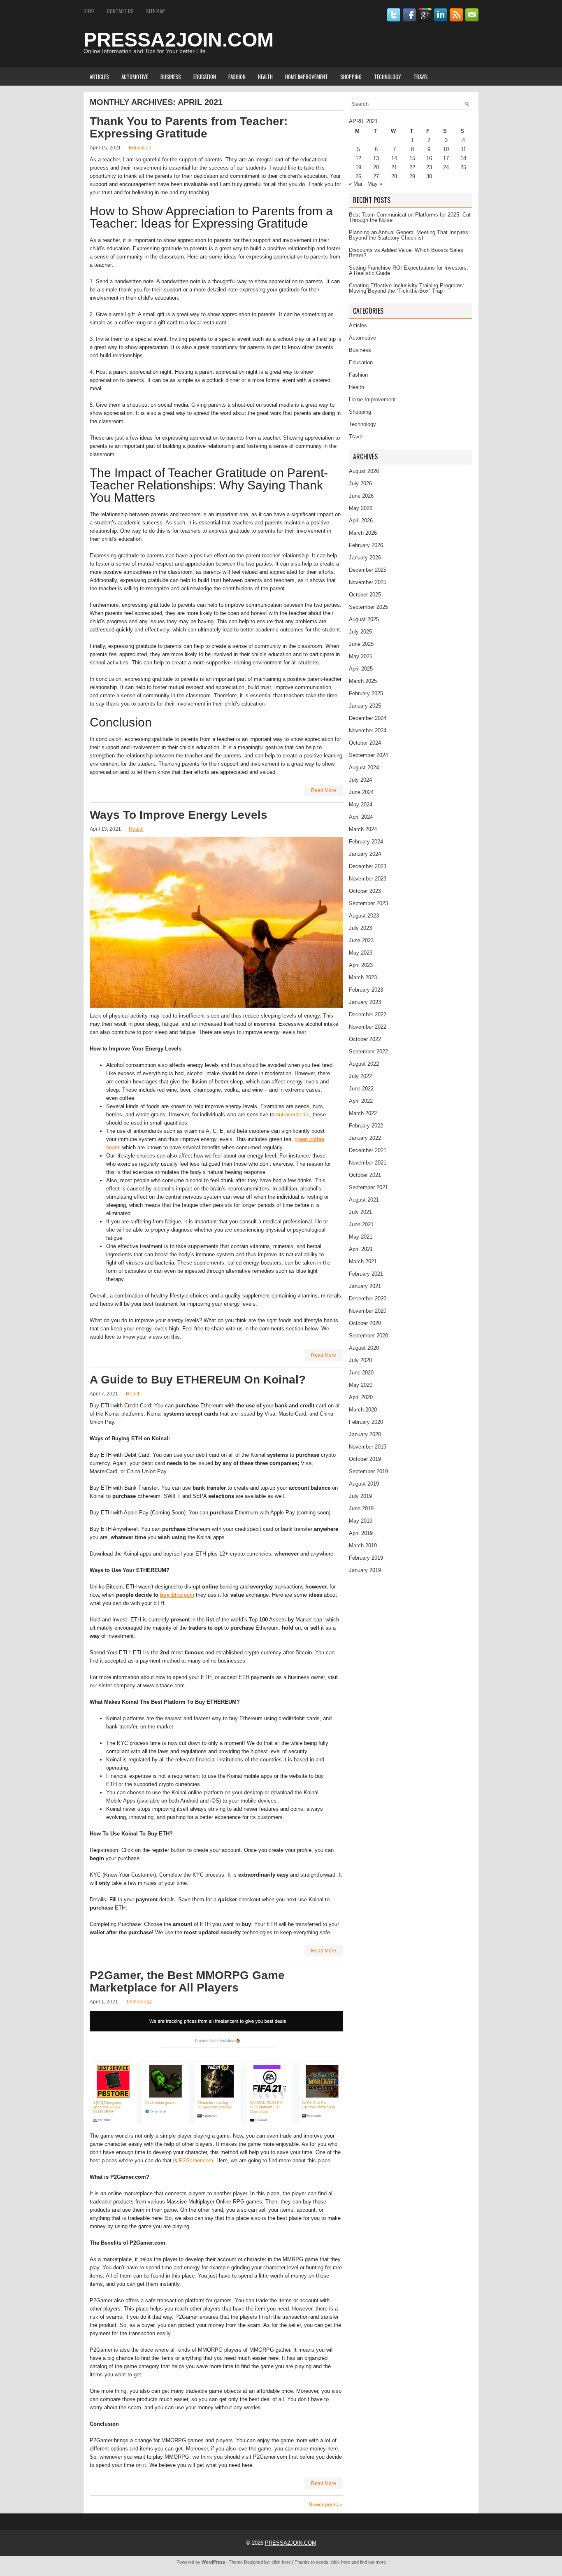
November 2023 (368, 879)
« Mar (356, 184)
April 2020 (361, 1397)
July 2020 (360, 1360)
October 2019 (365, 1459)
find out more (373, 2562)
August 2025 (364, 619)
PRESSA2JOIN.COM (179, 40)
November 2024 (368, 730)
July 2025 (360, 632)
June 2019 (361, 1508)
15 (412, 158)
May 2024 (361, 805)
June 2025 (361, 644)
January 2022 (365, 1138)
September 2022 (368, 1052)
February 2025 (366, 693)
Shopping (351, 77)
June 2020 (361, 1373)
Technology (388, 77)
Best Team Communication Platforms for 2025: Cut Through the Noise (410, 217)
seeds (322, 2562)
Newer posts (326, 2505)
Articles (99, 77)
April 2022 (361, 1101)
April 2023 (361, 965)
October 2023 (365, 891)
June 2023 (361, 940)
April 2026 (361, 521)
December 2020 (368, 1298)
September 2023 (368, 903)
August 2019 (364, 1484)
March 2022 (363, 1113)
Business (171, 77)
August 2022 (364, 1064)
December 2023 (368, 866)
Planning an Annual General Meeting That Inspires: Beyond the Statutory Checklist (409, 235)
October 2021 (365, 1175)
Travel (421, 77)
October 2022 (365, 1039)
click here (281, 2562)
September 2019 (368, 1471)
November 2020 (368, 1311)
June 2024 (361, 792)
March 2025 (363, 681)
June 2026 (361, 496)
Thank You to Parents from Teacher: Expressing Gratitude (189, 127)
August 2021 (364, 1200)
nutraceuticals (293, 1114)
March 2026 (363, 533)
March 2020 (363, 1410)
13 (376, 158)
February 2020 (366, 1422)
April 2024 (361, 817)
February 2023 (366, 990)
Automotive (135, 77)
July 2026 (360, 483)
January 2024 (365, 854)
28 (394, 176)
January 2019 (365, 1570)
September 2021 (368, 1187)
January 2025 (365, 706)
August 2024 (364, 767)
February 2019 (366, 1558)
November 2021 (368, 1163)
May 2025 (361, 656)
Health (265, 77)
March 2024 (363, 829)
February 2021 (366, 1274)
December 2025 (368, 570)
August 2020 (364, 1348)
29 (412, 176)
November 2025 (368, 582)
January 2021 (365, 1286)
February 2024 (366, 842)
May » (375, 184)
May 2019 (361, 1521)
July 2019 (360, 1496)
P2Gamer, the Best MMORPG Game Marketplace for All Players (187, 1981)
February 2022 (366, 1126)
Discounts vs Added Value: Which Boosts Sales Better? (406, 253)
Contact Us (120, 11)
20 (376, 167)
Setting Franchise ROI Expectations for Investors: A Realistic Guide (409, 270)
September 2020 (368, 1336)
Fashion (237, 77)
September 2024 (368, 755)
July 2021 (360, 1212)
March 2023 (363, 977)
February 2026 (366, 545)
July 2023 (360, 928)
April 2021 (361, 1249)
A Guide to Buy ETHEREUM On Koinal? (198, 1380)
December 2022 (368, 1014)
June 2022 (361, 1089)
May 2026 (361, 508)
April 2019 (361, 1533)
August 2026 (364, 471)
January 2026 (365, 558)
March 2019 (363, 1545)
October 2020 (365, 1323)
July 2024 (360, 780)
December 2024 (368, 718)
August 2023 (364, 916)
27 (376, 176)
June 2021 (361, 1224)
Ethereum (177, 1595)
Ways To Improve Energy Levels (179, 815)
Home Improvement (307, 77)
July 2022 (360, 1076)
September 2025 (368, 607)
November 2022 (368, 1027)
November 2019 (368, 1447)
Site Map (156, 11)
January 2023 (365, 1002)
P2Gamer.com (196, 2160)
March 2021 (363, 1261)
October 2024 (365, 743)
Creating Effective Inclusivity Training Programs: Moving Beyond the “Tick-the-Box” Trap (407, 288)
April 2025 (361, 669)
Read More (324, 790)
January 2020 (365, 1434)
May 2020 (361, 1385)
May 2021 (361, 1237)
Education (205, 77)
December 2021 (368, 1150)
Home (89, 11)
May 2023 (361, 953)
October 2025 (365, 595)
